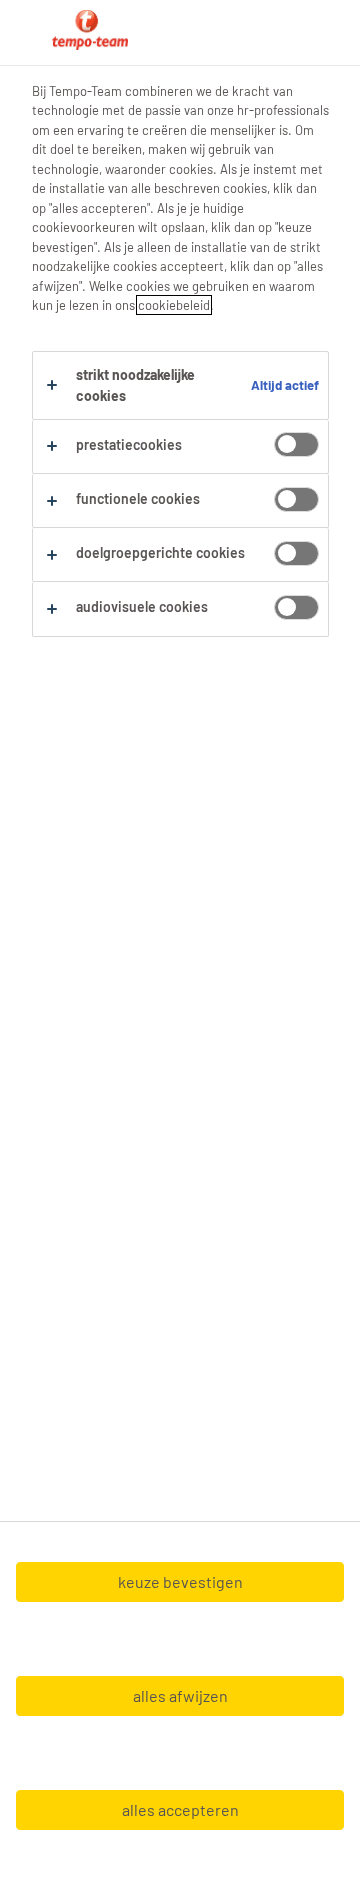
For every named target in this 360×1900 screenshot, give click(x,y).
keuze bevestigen (180, 1581)
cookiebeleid (174, 305)
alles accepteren (180, 1809)
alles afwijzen (180, 1695)
